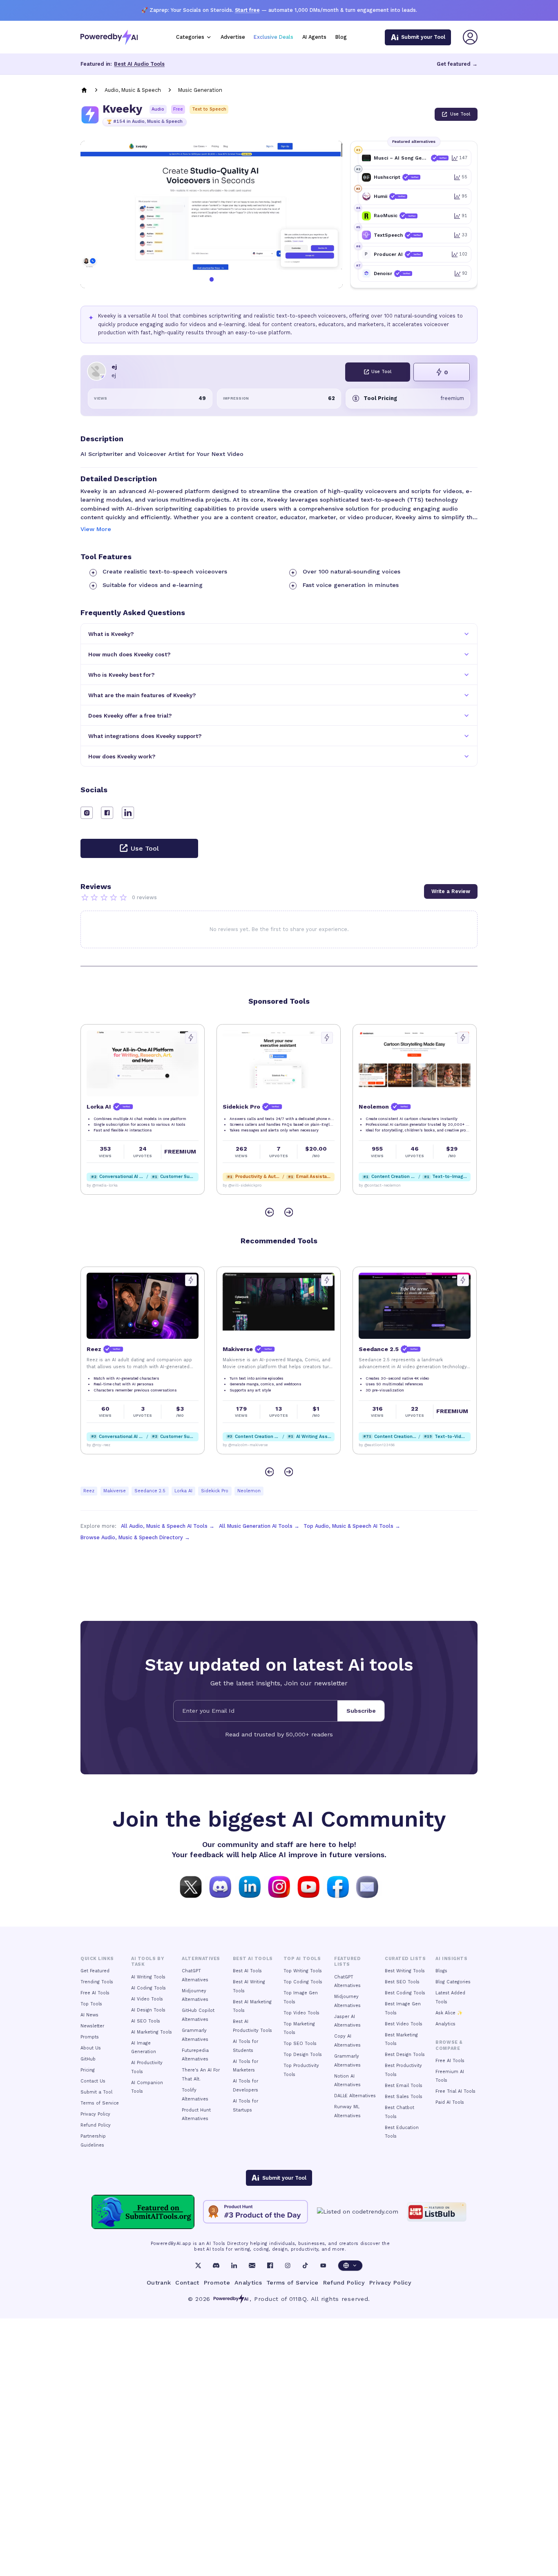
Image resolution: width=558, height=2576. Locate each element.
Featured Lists (347, 1961)
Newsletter (92, 2026)
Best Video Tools (404, 2024)
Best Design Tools (405, 2055)
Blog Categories (453, 1982)
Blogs (441, 1971)
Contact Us (93, 2081)
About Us (91, 2048)
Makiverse (115, 1491)
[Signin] (470, 37)
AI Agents (314, 37)
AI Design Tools (148, 2010)
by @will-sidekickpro (242, 1185)
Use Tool (460, 114)
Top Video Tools (301, 2013)
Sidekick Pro (215, 1491)
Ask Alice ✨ (449, 2013)
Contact (187, 2283)
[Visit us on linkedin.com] (250, 1886)
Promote (217, 2283)
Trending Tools (97, 1982)
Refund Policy (96, 2125)
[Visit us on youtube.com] (308, 1886)
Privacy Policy (95, 2114)
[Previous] (269, 1212)
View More (96, 529)
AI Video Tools (147, 1999)
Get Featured (95, 1971)
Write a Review (451, 891)
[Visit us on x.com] (191, 1886)
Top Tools (91, 2004)
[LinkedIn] (234, 2265)
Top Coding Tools (303, 1982)
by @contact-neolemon (380, 1185)
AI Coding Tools (148, 1988)
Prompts (90, 2037)
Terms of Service (100, 2103)
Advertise (233, 37)
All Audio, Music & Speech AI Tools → (168, 1526)
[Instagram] (288, 2265)
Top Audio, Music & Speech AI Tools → (352, 1526)
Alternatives (201, 1959)
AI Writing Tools (148, 1977)
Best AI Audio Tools (139, 64)
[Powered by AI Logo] (109, 37)
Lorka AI (183, 1491)
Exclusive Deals (273, 37)
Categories (190, 37)
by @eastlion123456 (377, 1445)
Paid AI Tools (450, 2102)
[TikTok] (305, 2265)
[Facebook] (270, 2265)
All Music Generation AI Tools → (259, 1526)
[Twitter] (198, 2265)
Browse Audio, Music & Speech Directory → (135, 1537)
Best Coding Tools (405, 1993)
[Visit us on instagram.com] (279, 1886)
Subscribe (361, 1711)
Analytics (445, 2024)
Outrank (159, 2283)
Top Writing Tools (303, 1971)
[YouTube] (323, 2265)
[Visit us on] (367, 1886)
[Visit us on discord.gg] (220, 1886)
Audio (158, 109)
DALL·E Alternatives (355, 2096)
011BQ (298, 2299)
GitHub (88, 2059)
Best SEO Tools (402, 1982)
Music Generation (200, 90)
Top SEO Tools (300, 2044)
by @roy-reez (98, 1445)
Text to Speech (209, 109)
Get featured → (457, 64)
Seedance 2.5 (150, 1491)
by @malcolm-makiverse (245, 1445)
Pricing (88, 2070)
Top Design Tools (303, 2055)
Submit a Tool (96, 2092)
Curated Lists (405, 1959)
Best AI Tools (247, 1971)
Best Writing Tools (405, 1971)
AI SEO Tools (146, 2021)
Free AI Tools (95, 1993)
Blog (341, 37)
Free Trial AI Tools (455, 2091)
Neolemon (249, 1491)
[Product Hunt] (256, 2212)
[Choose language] (350, 2266)
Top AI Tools (302, 1959)
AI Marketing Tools (152, 2032)
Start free (247, 10)
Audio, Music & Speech (133, 90)
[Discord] (216, 2265)
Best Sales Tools (404, 2097)
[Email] (252, 2265)
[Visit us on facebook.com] (338, 1886)
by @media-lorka (102, 1185)
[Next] (289, 1212)
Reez (89, 1491)
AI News (89, 2015)
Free (178, 109)
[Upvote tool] (191, 1038)
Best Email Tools (404, 2086)
